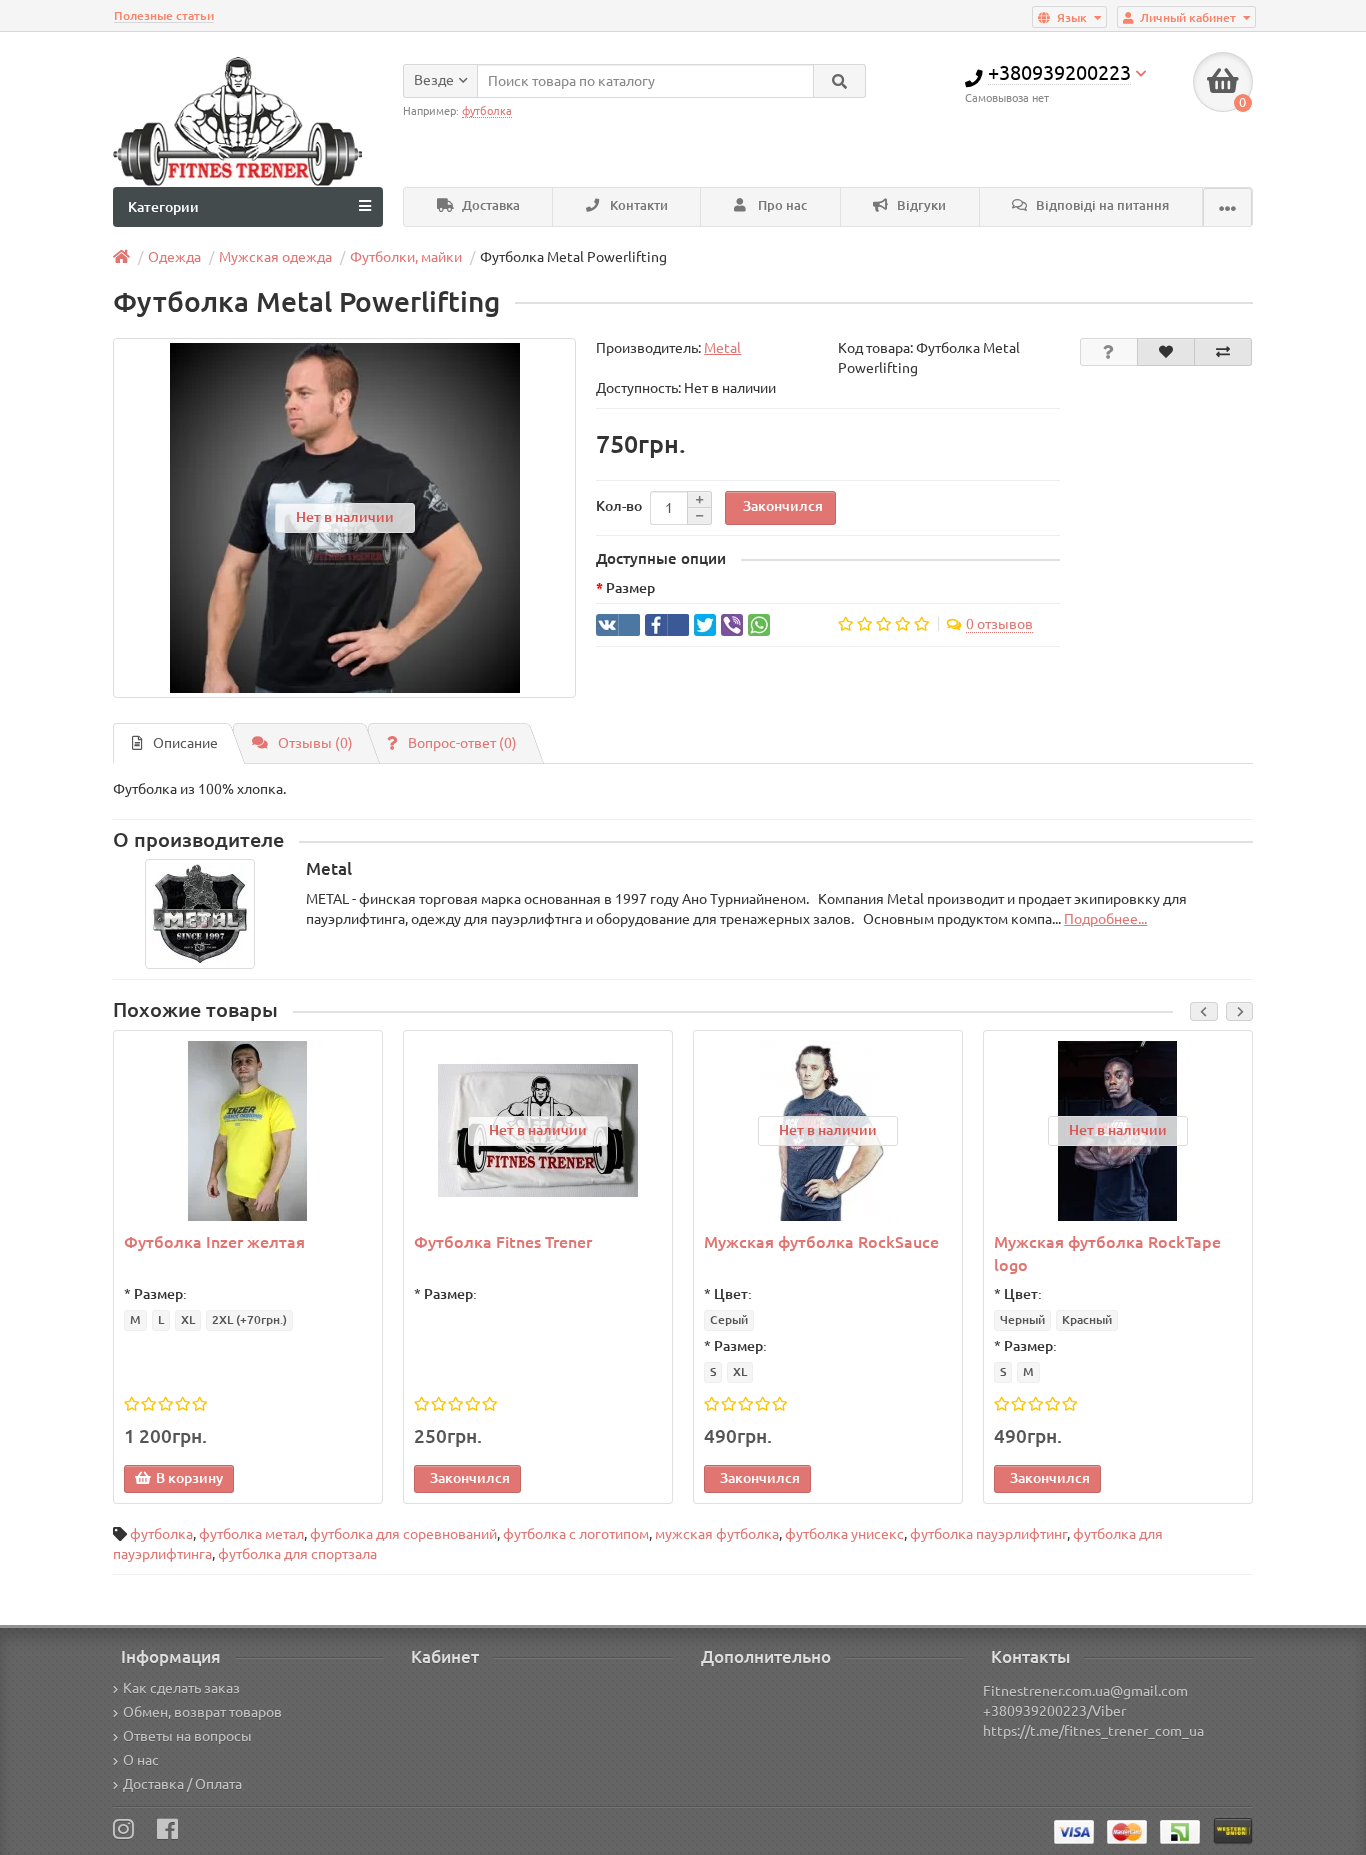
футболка (161, 1534)
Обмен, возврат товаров (202, 1712)
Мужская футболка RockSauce (821, 1242)
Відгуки (920, 205)
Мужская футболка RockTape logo (1107, 1253)
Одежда (174, 257)
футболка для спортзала (297, 1554)
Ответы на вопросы (187, 1736)
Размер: (160, 1294)
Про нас (781, 205)
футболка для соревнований (403, 1534)
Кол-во (619, 506)
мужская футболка (717, 1534)
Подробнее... (1105, 919)
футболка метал (251, 1534)
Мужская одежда (275, 257)
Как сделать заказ (181, 1688)
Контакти (637, 205)
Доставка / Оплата (182, 1784)
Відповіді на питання (1101, 205)
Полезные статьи (164, 15)
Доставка (489, 205)
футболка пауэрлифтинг (988, 1534)
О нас (141, 1760)
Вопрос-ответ (462, 743)
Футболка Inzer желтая (214, 1242)
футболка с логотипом (576, 1534)
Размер (630, 588)
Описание (185, 743)
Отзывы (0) (315, 743)
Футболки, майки (406, 257)
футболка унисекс (844, 1534)
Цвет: (733, 1294)
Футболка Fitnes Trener (503, 1242)
